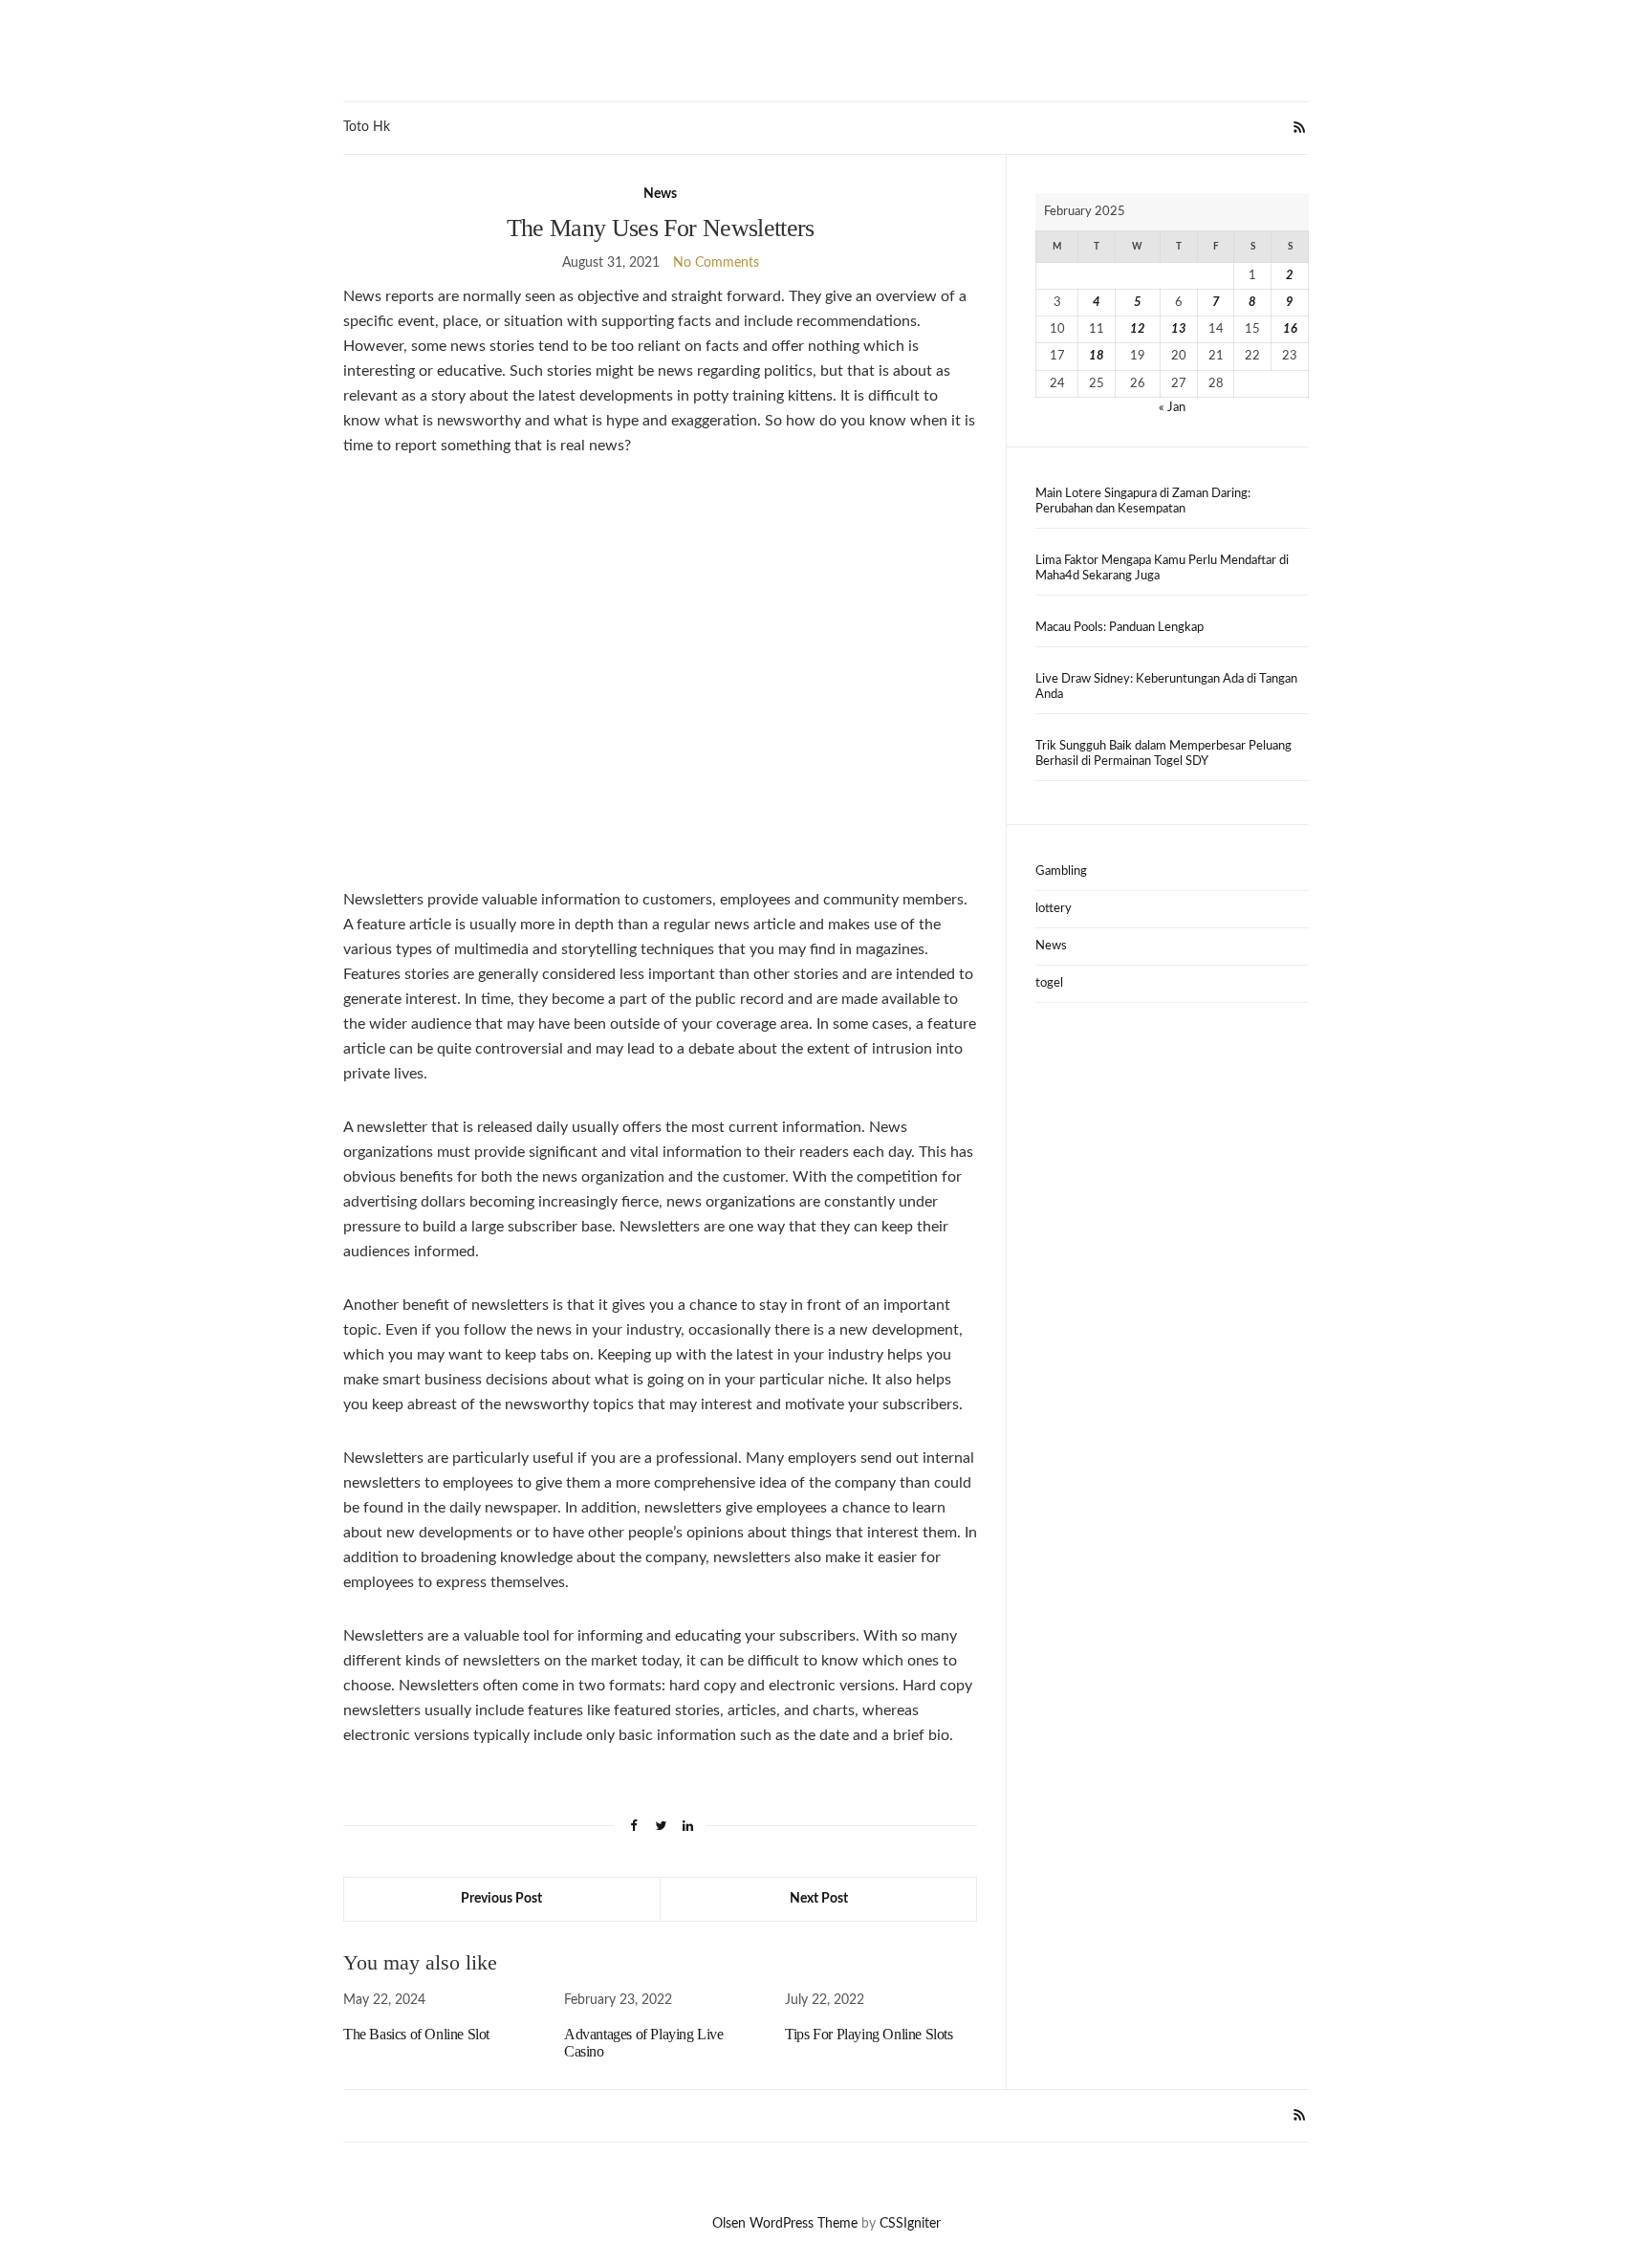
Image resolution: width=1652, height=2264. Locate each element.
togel (1049, 983)
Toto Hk (367, 127)
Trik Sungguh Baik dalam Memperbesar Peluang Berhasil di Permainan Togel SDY (1163, 754)
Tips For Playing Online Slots (869, 2034)
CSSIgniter (910, 2224)
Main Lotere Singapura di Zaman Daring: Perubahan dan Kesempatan (1143, 501)
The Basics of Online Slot (416, 2034)
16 (1290, 329)
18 (1097, 356)
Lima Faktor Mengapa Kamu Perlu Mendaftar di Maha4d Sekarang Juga (1162, 568)
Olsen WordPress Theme (785, 2224)
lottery (1054, 909)
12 (1138, 329)
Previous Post (501, 1899)
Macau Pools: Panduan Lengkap (1119, 628)
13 (1179, 329)
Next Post (819, 1899)
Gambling (1061, 871)
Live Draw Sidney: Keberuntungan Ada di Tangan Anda (1166, 687)
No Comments (716, 263)
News (660, 194)
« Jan (1172, 408)
